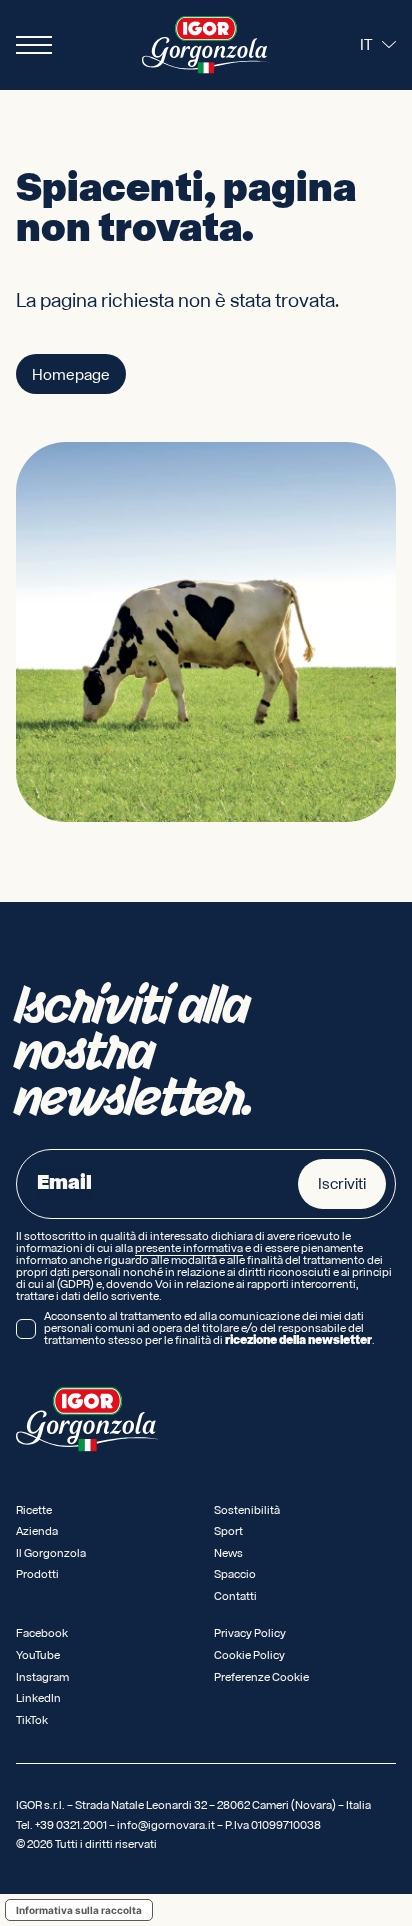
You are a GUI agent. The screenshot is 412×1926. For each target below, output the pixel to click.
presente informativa (189, 1249)
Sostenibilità (247, 1510)
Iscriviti (342, 1184)
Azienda (37, 1531)
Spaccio (235, 1574)
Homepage (71, 375)
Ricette (34, 1510)
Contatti (235, 1596)
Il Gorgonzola (51, 1553)
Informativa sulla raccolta (79, 1910)
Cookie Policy (249, 1655)
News (228, 1553)
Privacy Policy (250, 1633)
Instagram (42, 1677)
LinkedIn (38, 1698)
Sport (228, 1531)
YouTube (38, 1655)
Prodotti (37, 1574)
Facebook (42, 1633)
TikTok (32, 1720)
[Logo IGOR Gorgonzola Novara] (206, 45)
